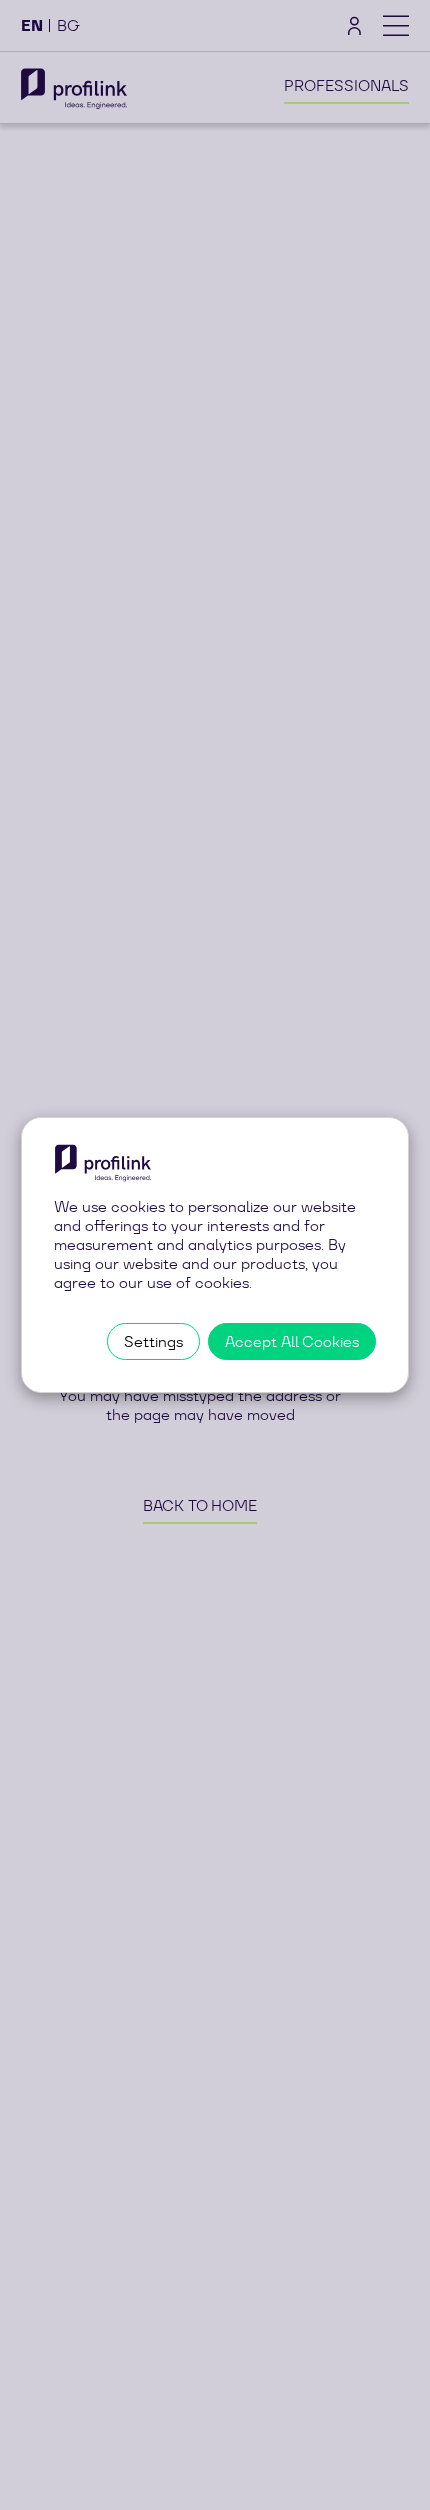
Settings (153, 1341)
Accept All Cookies (292, 1341)
